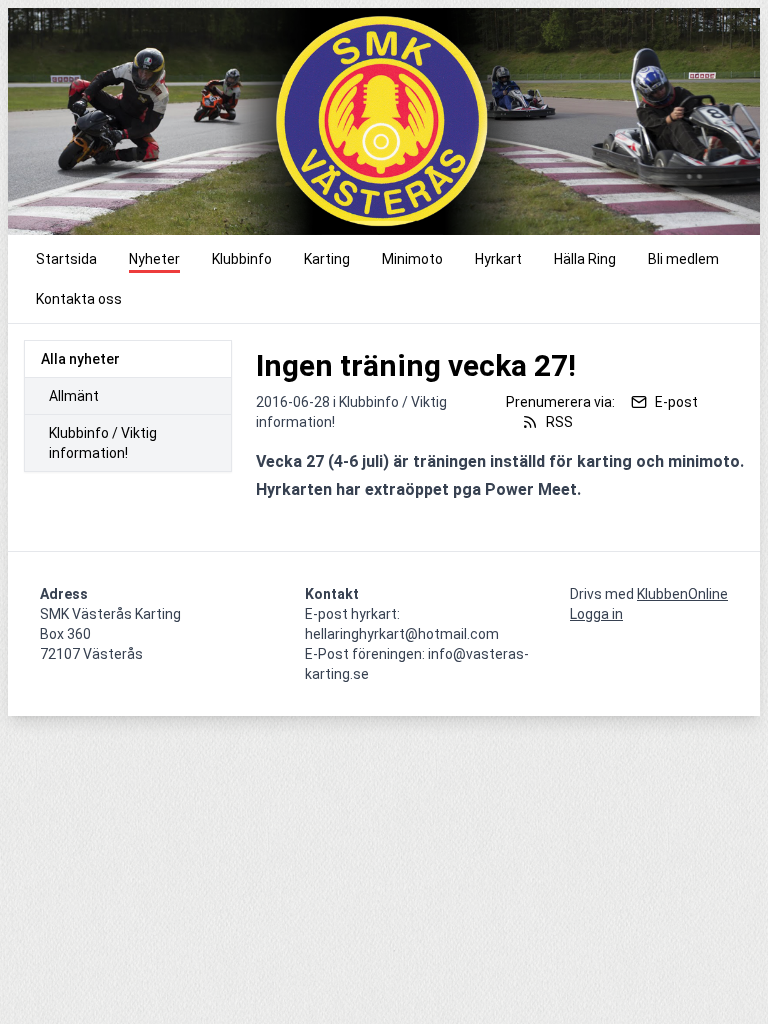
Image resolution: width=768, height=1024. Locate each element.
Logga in (596, 614)
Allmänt (74, 396)
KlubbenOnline (682, 594)
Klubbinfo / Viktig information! (103, 443)
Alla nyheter (80, 359)
